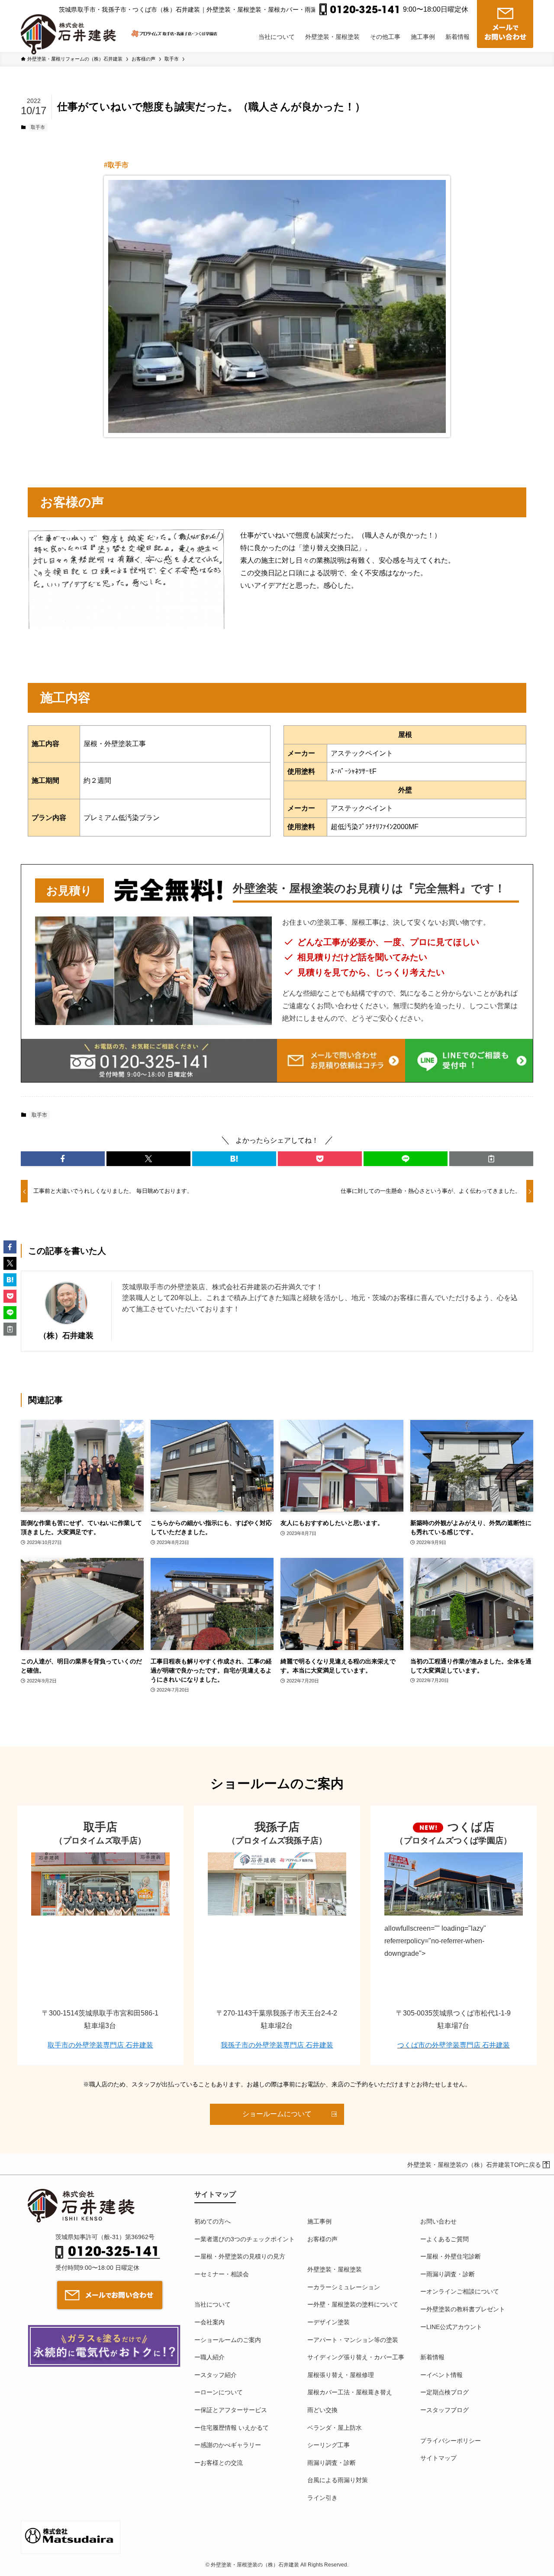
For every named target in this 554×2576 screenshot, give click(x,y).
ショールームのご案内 (231, 2340)
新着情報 (432, 2357)
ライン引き (322, 2498)
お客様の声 (322, 2239)
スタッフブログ (448, 2410)
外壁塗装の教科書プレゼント (466, 2309)
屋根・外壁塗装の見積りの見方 (243, 2256)
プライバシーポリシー (451, 2441)
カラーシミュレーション (347, 2287)
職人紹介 (213, 2357)
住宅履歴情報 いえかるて (235, 2428)
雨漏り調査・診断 (332, 2463)
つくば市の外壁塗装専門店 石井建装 (454, 2045)
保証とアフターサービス (234, 2410)
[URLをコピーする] (491, 1159)
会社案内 (213, 2322)
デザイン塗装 (332, 2322)
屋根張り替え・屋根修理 (341, 2375)
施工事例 (319, 2221)
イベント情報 (444, 2375)
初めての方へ (213, 2221)
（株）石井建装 (66, 1336)
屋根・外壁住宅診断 (454, 2256)
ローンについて (222, 2392)
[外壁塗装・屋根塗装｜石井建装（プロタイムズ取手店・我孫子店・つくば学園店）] (72, 27)
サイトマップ (438, 2458)
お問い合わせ (438, 2221)
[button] (63, 1159)
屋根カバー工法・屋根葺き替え (350, 2392)
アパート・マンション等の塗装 (356, 2340)
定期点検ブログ (448, 2392)
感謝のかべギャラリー (231, 2445)
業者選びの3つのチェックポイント (248, 2239)
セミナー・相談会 (225, 2274)
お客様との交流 (222, 2463)
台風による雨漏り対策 (338, 2480)
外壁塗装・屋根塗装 (335, 2269)
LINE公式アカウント (454, 2327)
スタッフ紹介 (219, 2375)
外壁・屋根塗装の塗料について (356, 2304)
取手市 (38, 127)
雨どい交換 (322, 2410)
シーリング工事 (329, 2445)
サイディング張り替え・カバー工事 (356, 2357)
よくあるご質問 (448, 2239)
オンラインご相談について (463, 2291)
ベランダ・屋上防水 (335, 2428)
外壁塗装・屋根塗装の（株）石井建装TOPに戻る (474, 2165)
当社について (213, 2304)
